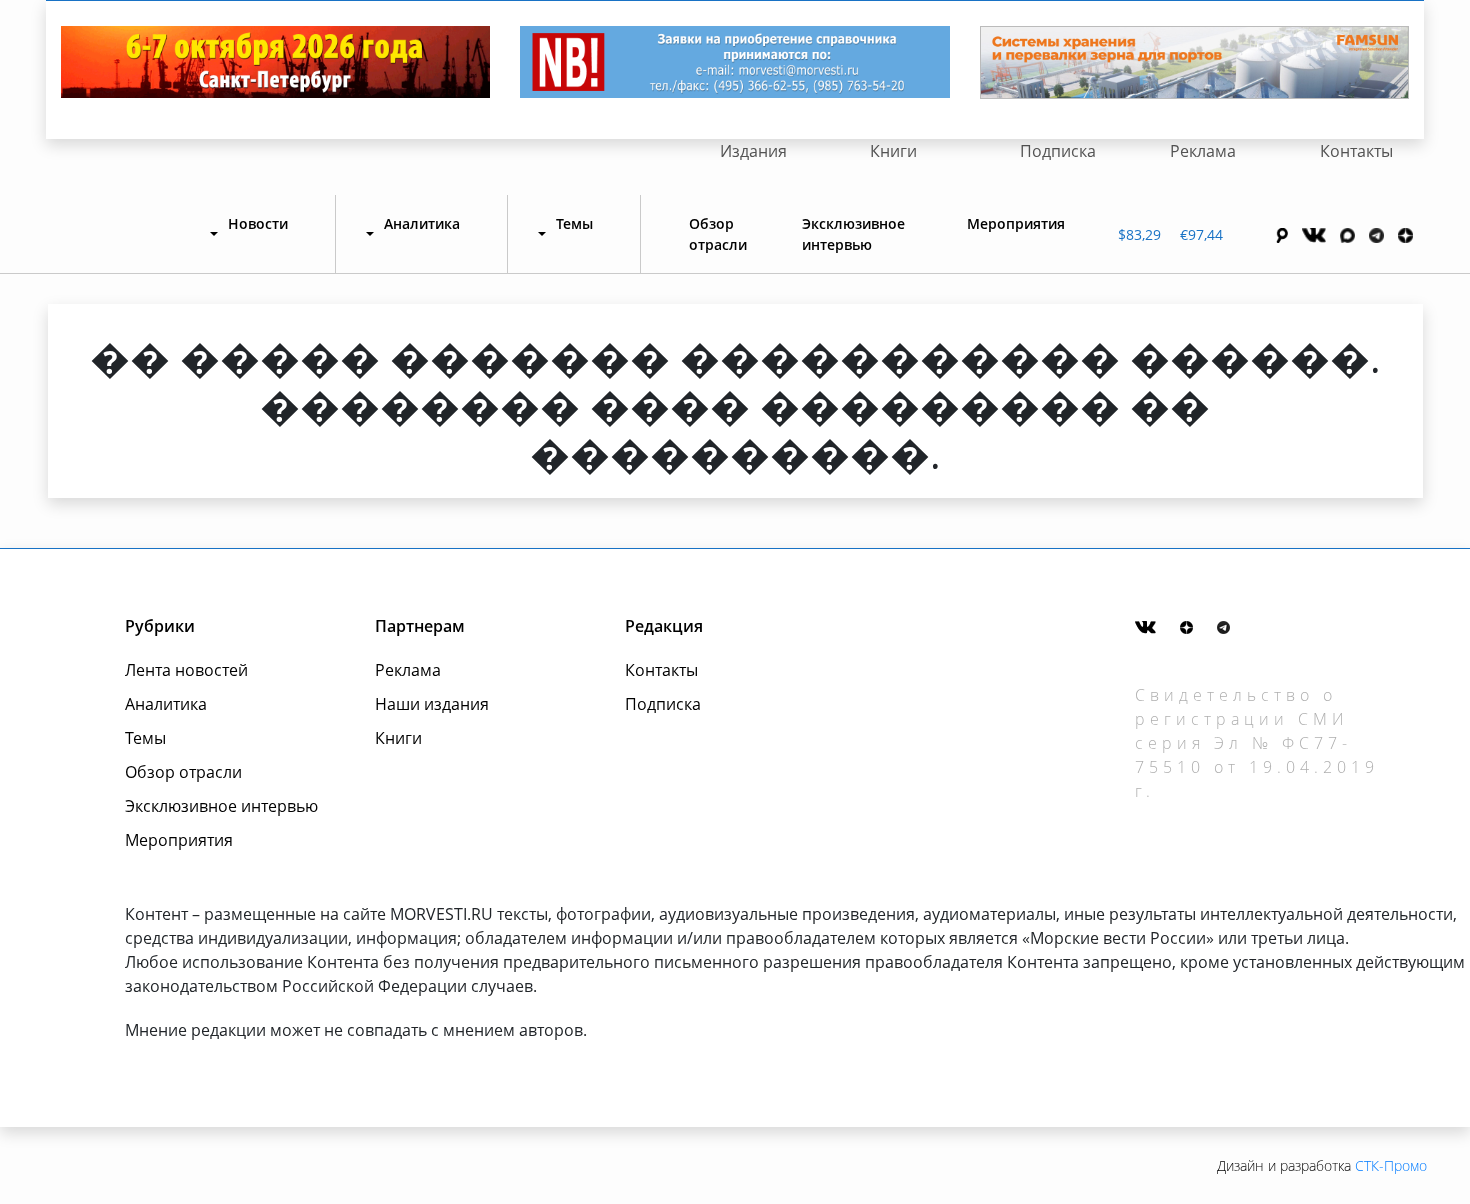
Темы (145, 738)
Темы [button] (574, 223)
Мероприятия (1016, 223)
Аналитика (166, 704)
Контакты (1356, 151)
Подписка (1058, 151)
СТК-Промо (1391, 1165)
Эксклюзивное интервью (853, 234)
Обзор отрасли (718, 234)
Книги (893, 151)
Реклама (1203, 151)
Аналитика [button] (422, 223)
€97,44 (1201, 234)
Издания (753, 151)
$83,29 (1139, 234)
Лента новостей (186, 670)
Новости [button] (258, 223)
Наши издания (432, 704)
